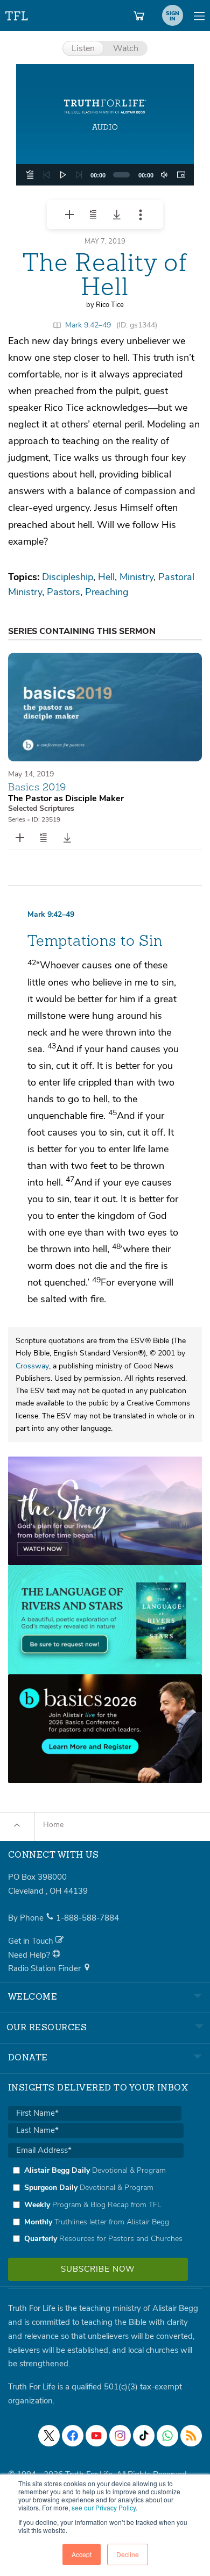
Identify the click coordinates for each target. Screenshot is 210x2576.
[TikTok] (144, 2436)
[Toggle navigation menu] (199, 16)
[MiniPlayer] (181, 175)
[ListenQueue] (30, 175)
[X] (49, 2436)
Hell (106, 577)
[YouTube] (96, 2436)
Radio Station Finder (45, 1968)
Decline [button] (128, 2554)
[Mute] (164, 175)
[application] (105, 175)
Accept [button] (82, 2554)
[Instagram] (120, 2436)
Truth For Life (17, 14)
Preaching (107, 592)
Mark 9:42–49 (88, 325)
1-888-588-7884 (87, 1918)
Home (53, 1825)
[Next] (79, 175)
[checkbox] (96, 2204)
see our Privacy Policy (104, 2507)
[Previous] (46, 175)
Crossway (32, 1366)
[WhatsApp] (167, 2436)
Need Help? (30, 1955)
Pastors (64, 592)
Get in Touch (32, 1941)
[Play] (63, 175)
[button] (105, 125)
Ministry (136, 577)
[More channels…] (191, 2436)
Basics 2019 (37, 787)
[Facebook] (73, 2436)
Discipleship (68, 577)
